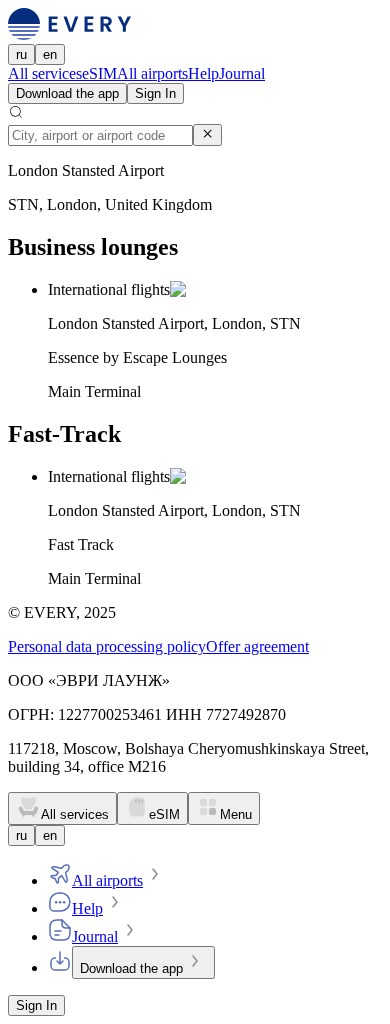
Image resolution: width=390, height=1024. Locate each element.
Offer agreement (257, 646)
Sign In (155, 93)
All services (45, 73)
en (50, 54)
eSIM (99, 73)
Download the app (67, 93)
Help (203, 73)
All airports (152, 73)
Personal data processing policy (107, 646)
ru (21, 54)
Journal (242, 73)
